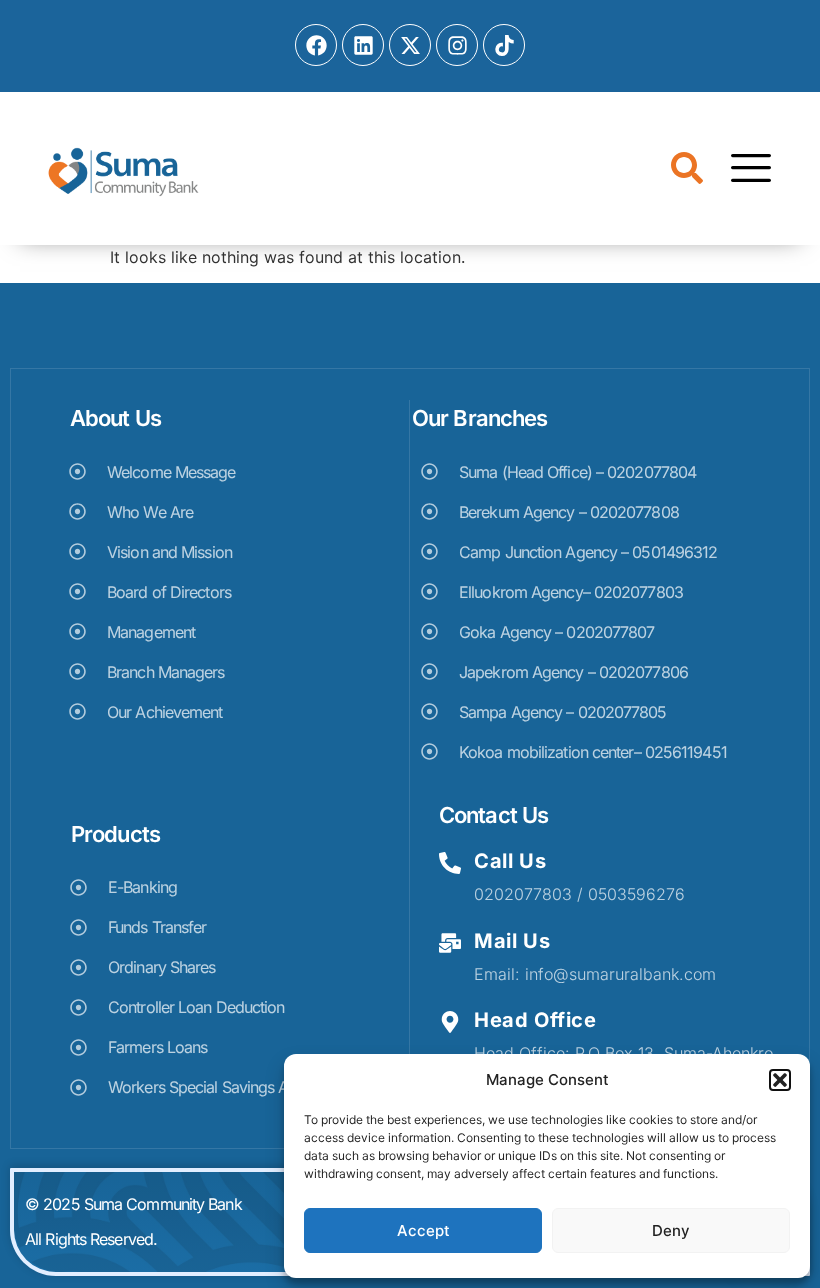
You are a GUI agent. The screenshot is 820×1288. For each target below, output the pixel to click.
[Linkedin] (363, 45)
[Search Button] (687, 171)
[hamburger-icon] (745, 171)
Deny (671, 1230)
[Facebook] (316, 45)
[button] (780, 1080)
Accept (423, 1230)
